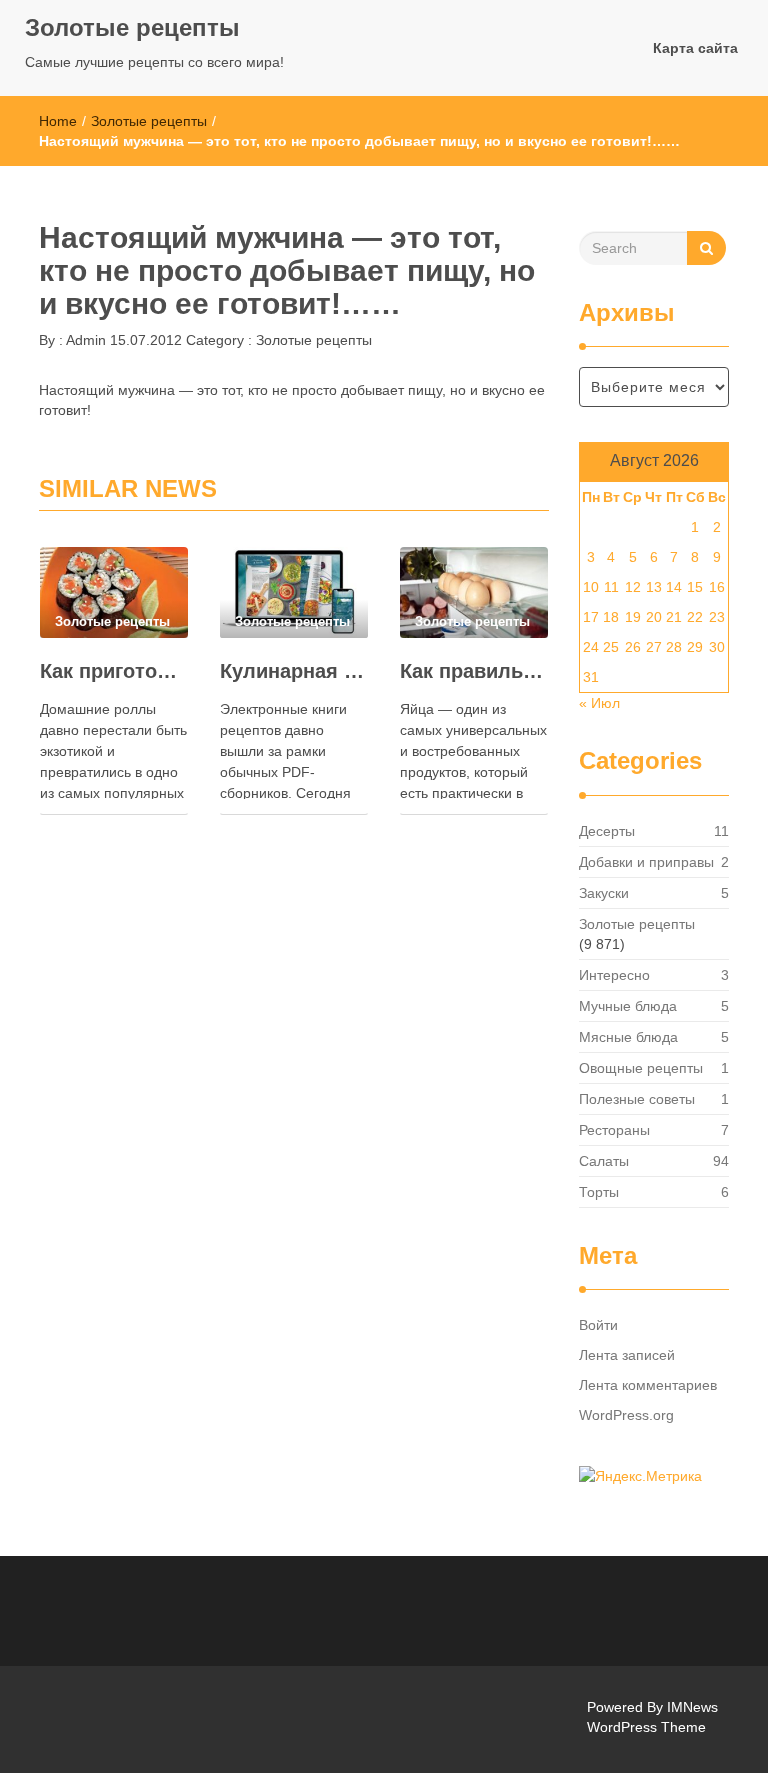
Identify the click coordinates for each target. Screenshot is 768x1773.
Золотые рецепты (132, 27)
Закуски (604, 893)
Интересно (614, 975)
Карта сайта (695, 48)
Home (58, 121)
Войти (598, 1325)
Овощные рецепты (641, 1068)
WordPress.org (626, 1415)
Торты (599, 1192)
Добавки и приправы (646, 862)
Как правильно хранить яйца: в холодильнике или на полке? (474, 671)
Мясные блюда (628, 1037)
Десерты (607, 831)
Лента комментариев (648, 1385)
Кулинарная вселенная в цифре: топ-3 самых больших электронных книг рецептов (294, 671)
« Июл (599, 703)
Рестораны (614, 1130)
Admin (84, 340)
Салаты (604, 1161)
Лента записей (627, 1355)
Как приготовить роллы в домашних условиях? (114, 671)
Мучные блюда (628, 1006)
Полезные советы (637, 1099)
